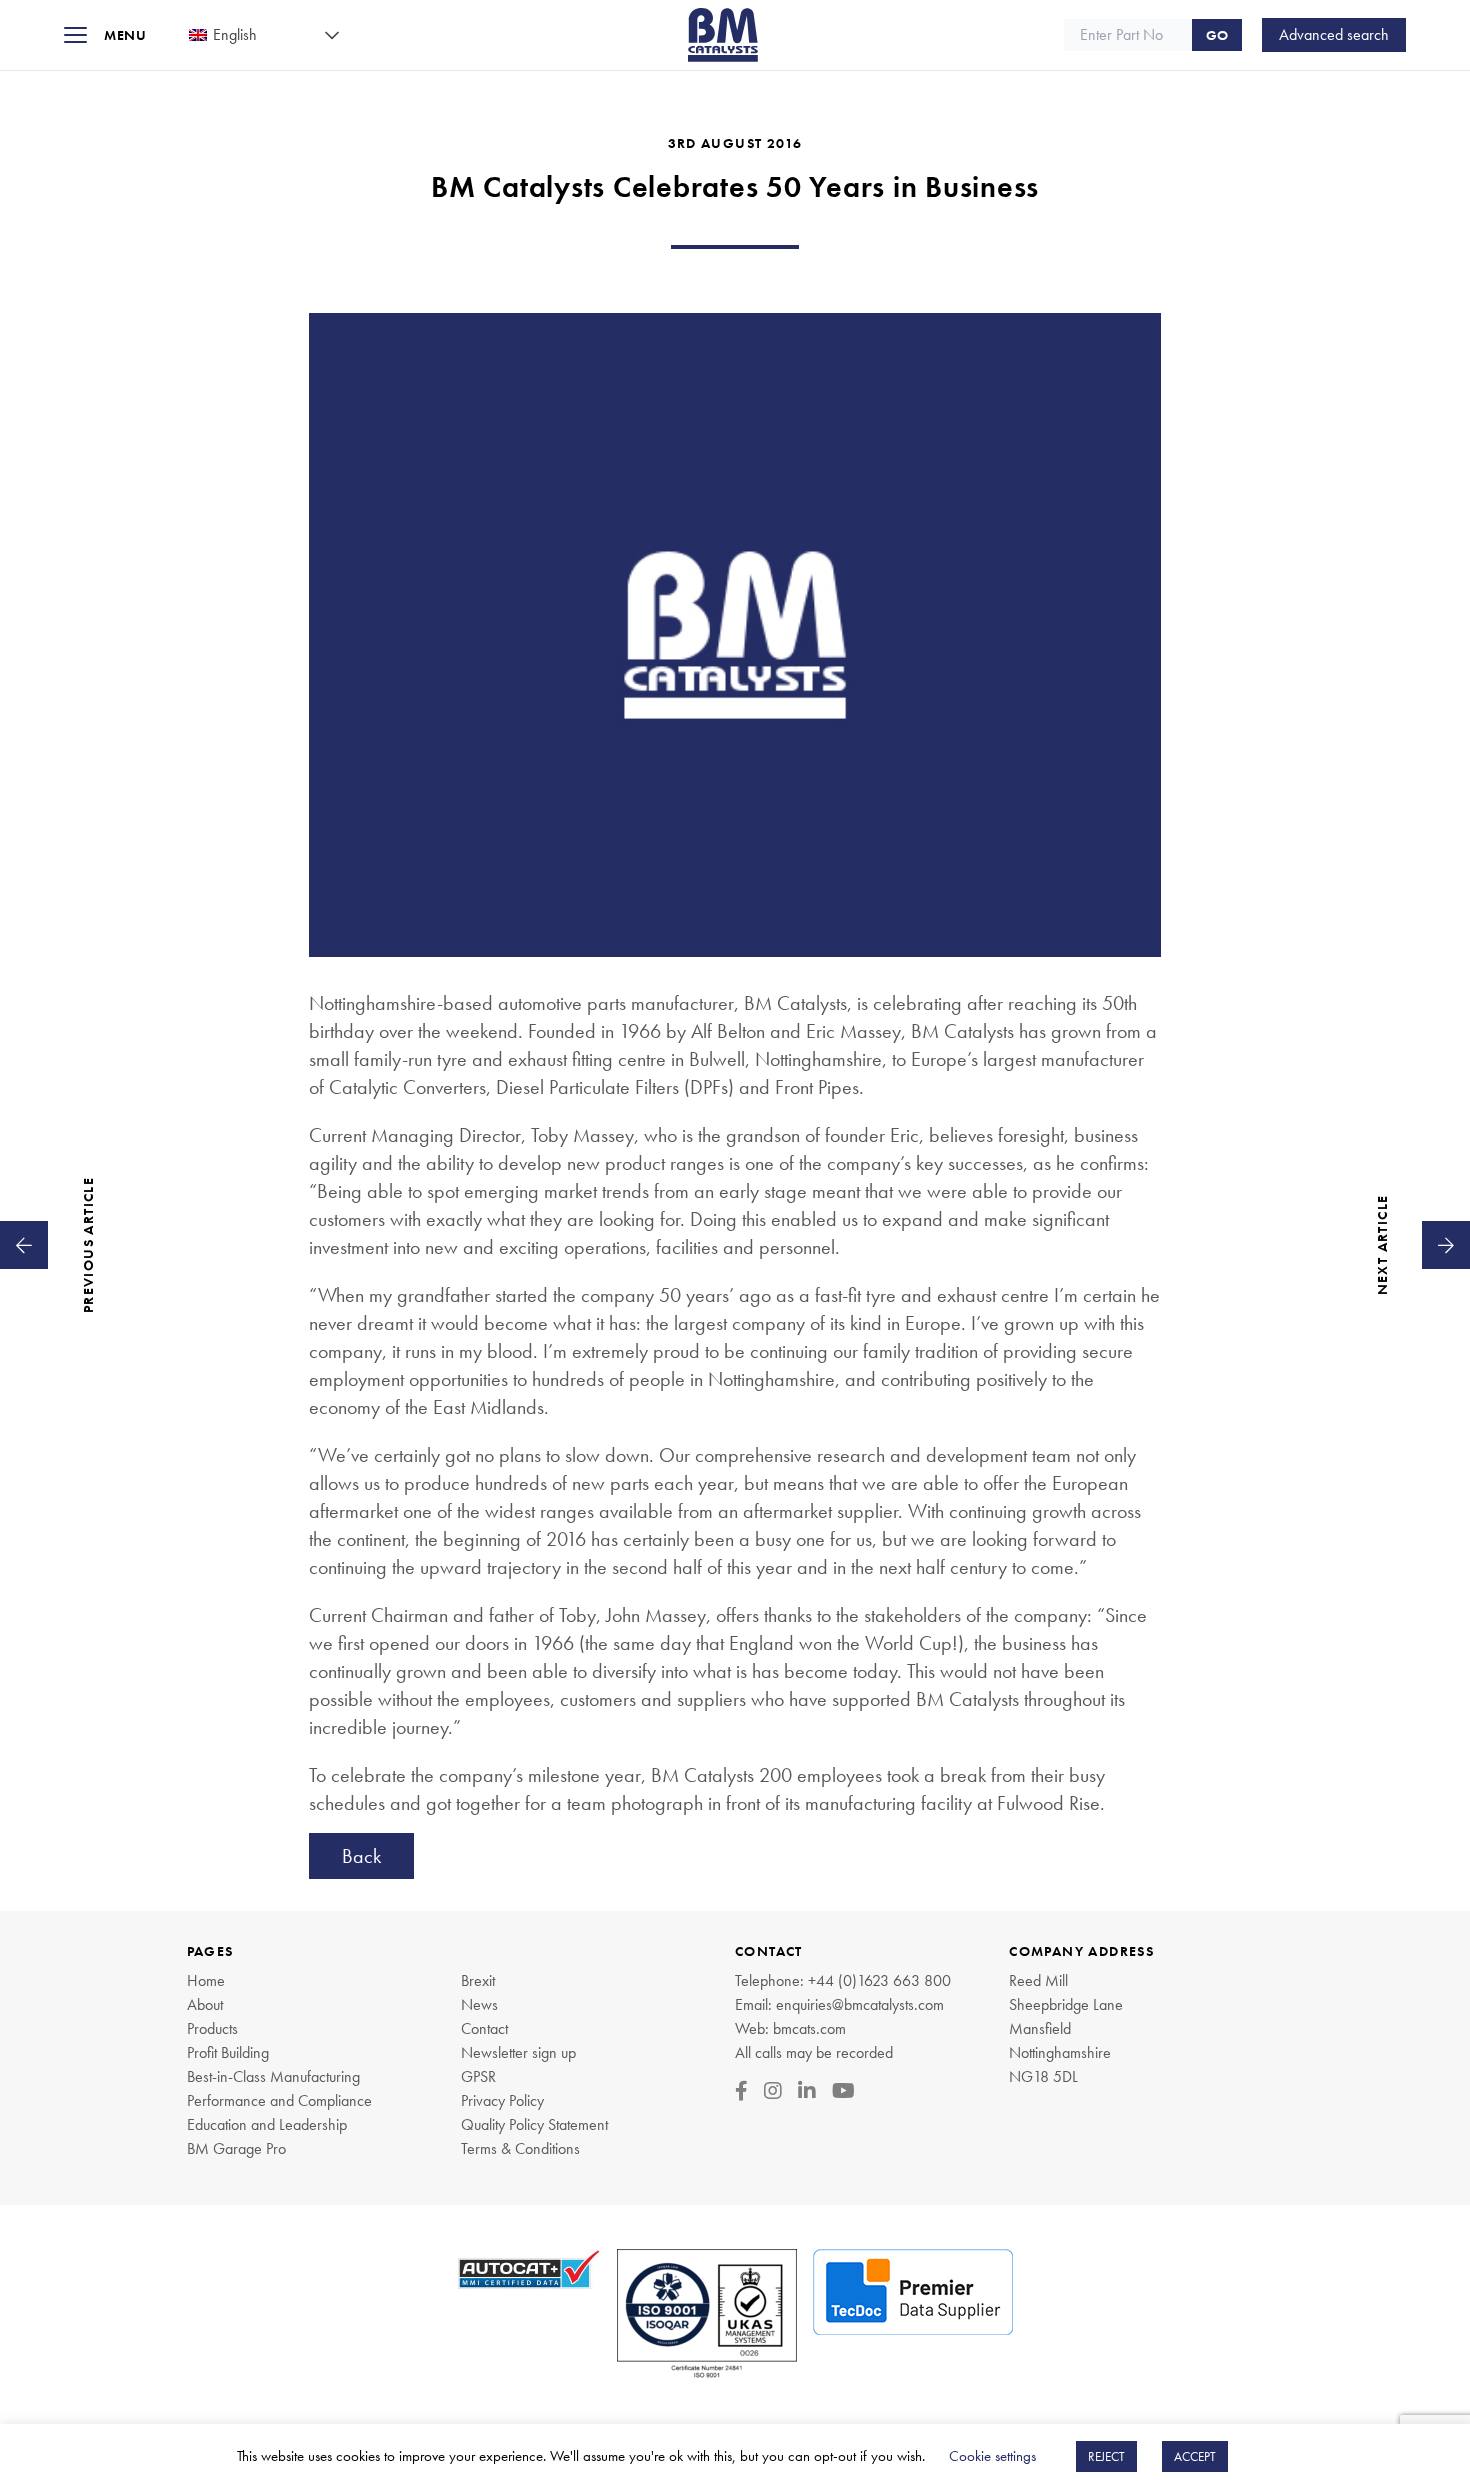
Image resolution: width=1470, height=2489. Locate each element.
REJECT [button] (1106, 2456)
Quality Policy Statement (534, 2124)
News (479, 2004)
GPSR (478, 2076)
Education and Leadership (267, 2124)
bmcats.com (809, 2028)
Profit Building (228, 2052)
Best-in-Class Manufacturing (273, 2076)
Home (206, 1980)
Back (361, 1856)
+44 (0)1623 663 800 (879, 1980)
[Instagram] (773, 2091)
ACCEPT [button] (1195, 2456)
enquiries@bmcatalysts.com (860, 2004)
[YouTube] (843, 2091)
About (205, 2004)
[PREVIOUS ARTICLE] (24, 1245)
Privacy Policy (502, 2100)
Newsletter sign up (518, 2052)
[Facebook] (741, 2091)
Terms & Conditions (520, 2148)
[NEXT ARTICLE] (1446, 1245)
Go (1217, 35)
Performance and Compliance (279, 2100)
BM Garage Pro (236, 2148)
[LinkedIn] (807, 2091)
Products (212, 2028)
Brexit (478, 1980)
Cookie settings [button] (992, 2456)
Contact (484, 2028)
